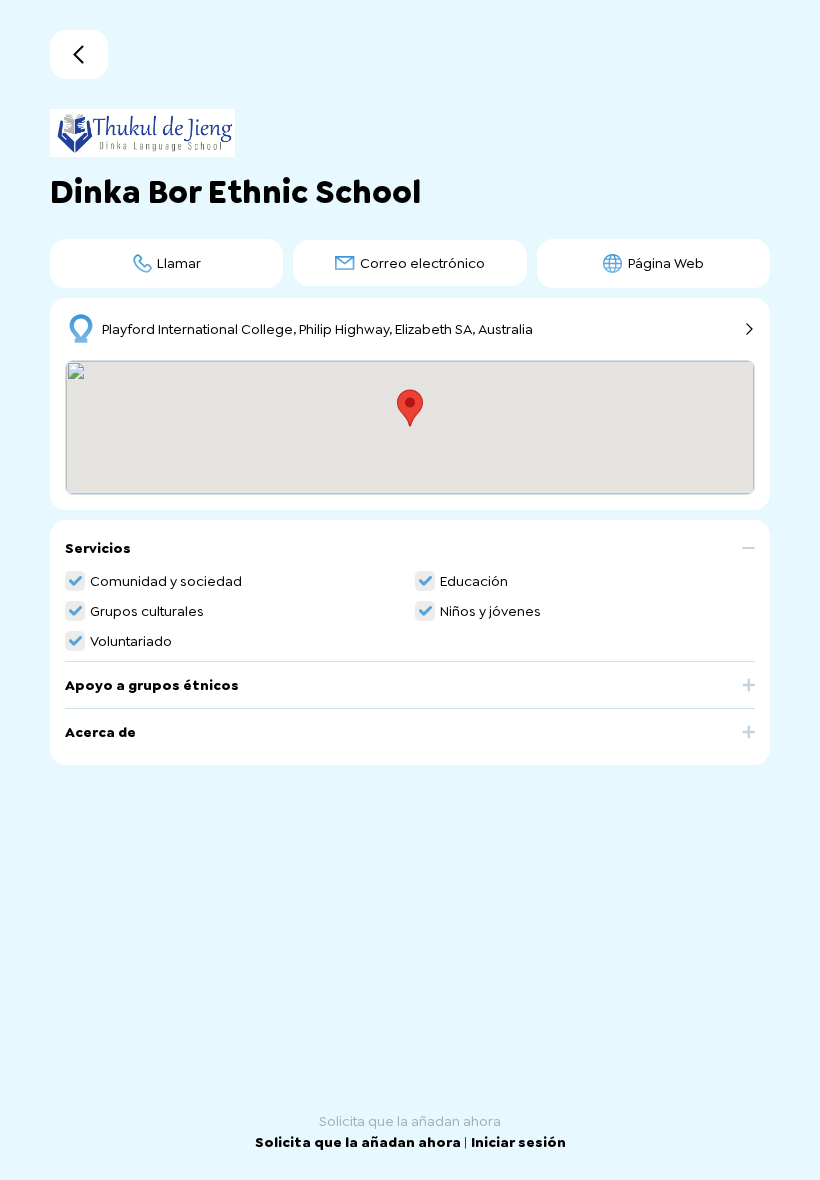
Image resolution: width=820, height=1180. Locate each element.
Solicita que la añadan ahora (359, 1142)
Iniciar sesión (518, 1142)
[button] (410, 555)
